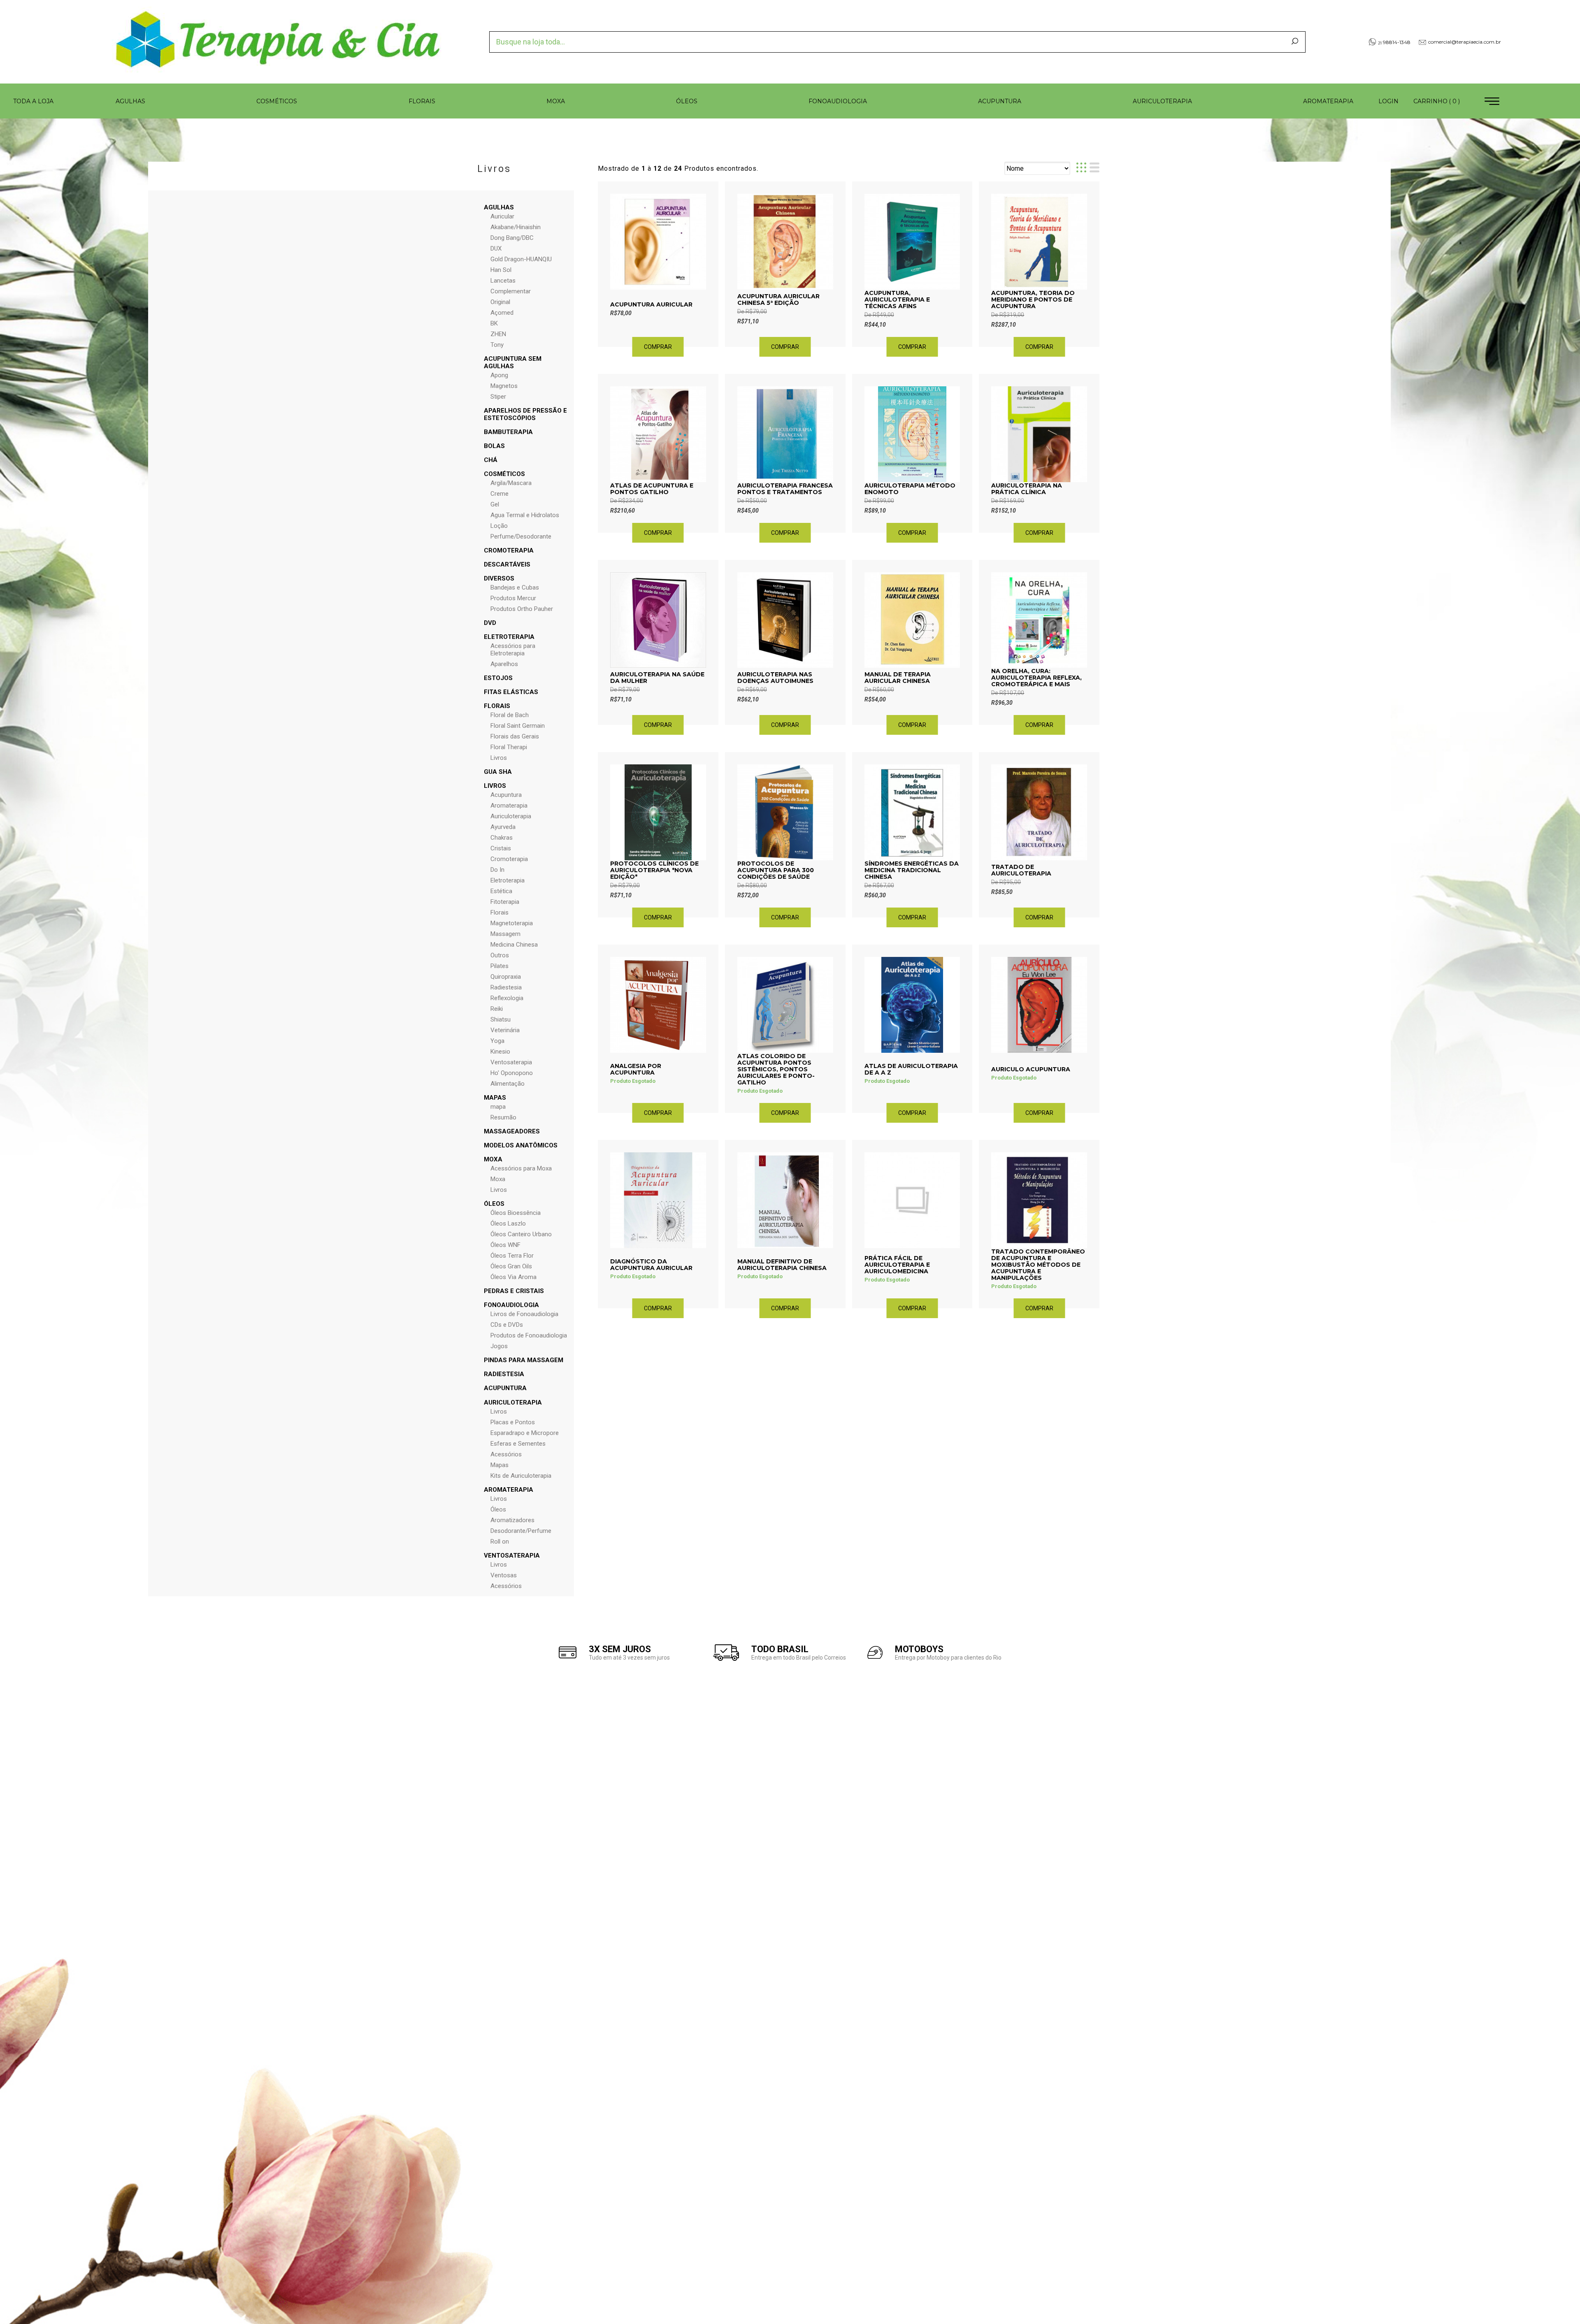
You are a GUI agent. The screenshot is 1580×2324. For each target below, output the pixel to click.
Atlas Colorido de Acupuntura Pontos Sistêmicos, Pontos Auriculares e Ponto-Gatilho (776, 1069)
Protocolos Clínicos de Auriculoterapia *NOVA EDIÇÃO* (654, 870)
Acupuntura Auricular (651, 304)
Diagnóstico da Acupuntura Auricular (651, 1265)
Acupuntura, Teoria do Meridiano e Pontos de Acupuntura (1033, 299)
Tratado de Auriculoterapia (1021, 870)
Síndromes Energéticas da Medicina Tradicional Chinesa (912, 870)
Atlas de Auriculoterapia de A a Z (911, 1069)
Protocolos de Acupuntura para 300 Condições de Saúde (776, 870)
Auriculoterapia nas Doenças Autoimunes (775, 678)
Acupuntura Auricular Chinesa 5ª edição (778, 299)
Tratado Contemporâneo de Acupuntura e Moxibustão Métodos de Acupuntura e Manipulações (1038, 1265)
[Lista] (1094, 168)
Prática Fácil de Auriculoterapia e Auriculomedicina (897, 1265)
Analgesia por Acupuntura (636, 1069)
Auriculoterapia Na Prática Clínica (1027, 489)
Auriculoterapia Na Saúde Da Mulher (657, 678)
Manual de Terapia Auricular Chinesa (898, 678)
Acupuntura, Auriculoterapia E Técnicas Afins (897, 299)
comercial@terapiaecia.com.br (1465, 42)
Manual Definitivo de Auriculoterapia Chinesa (782, 1265)
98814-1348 (1394, 42)
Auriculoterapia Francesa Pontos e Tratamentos (785, 489)
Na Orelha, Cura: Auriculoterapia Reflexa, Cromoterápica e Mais (1036, 678)
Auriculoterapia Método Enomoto (910, 489)
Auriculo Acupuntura (1031, 1069)
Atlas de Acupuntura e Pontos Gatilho (652, 489)
